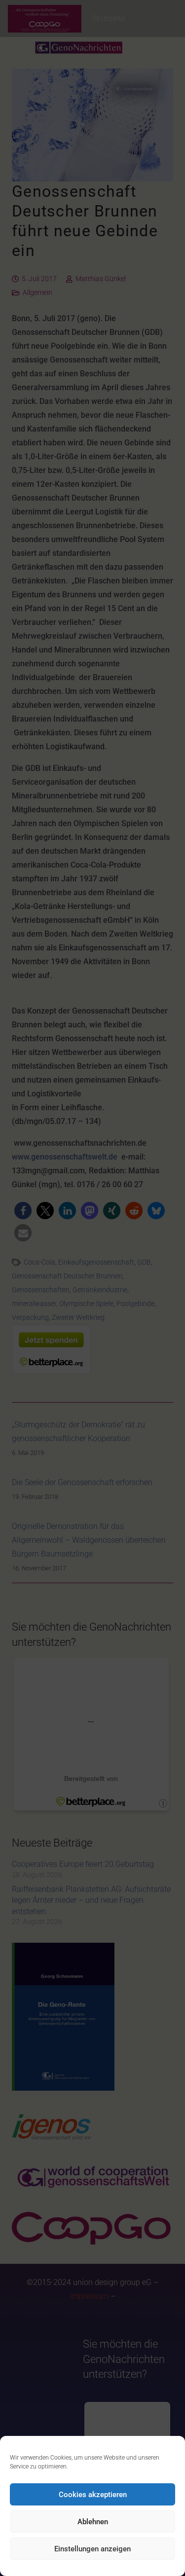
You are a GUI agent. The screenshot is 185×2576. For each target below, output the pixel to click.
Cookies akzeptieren (93, 2495)
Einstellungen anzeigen (92, 2549)
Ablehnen (93, 2522)
